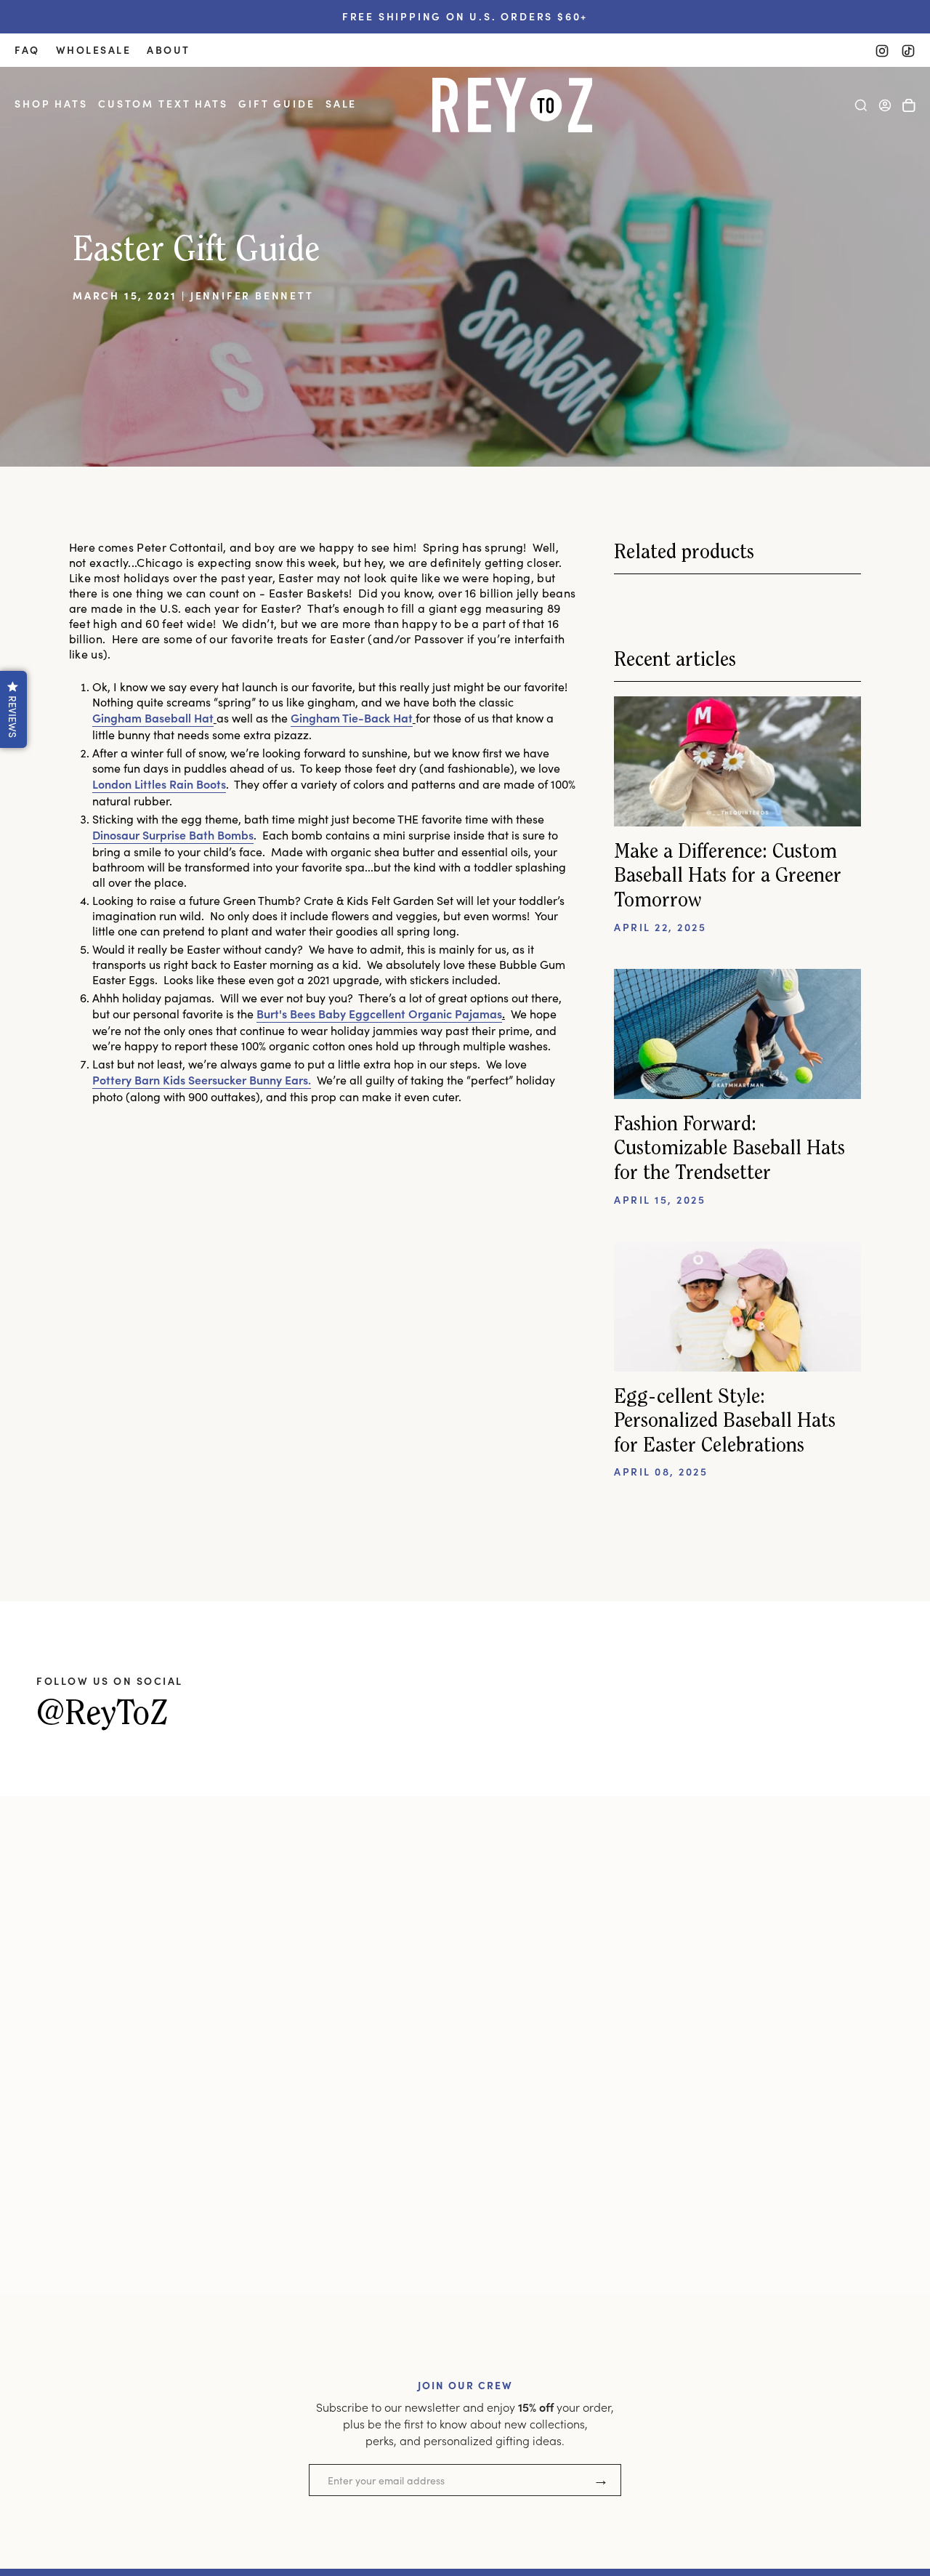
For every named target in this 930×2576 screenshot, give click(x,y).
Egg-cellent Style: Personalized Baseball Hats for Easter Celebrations (725, 1422)
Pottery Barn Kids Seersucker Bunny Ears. (202, 1079)
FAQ (27, 50)
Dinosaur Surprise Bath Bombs (173, 834)
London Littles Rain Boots (159, 784)
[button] (51, 105)
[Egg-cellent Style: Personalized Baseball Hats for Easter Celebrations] (737, 1307)
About (169, 50)
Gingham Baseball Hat (153, 717)
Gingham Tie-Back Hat (352, 717)
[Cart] (909, 105)
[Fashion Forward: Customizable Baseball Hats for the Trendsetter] (737, 1034)
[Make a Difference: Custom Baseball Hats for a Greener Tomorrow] (737, 761)
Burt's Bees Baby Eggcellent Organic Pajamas (379, 1013)
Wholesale (94, 50)
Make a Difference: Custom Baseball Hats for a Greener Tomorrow (728, 877)
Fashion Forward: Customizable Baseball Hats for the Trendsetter (729, 1150)
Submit (601, 2480)
